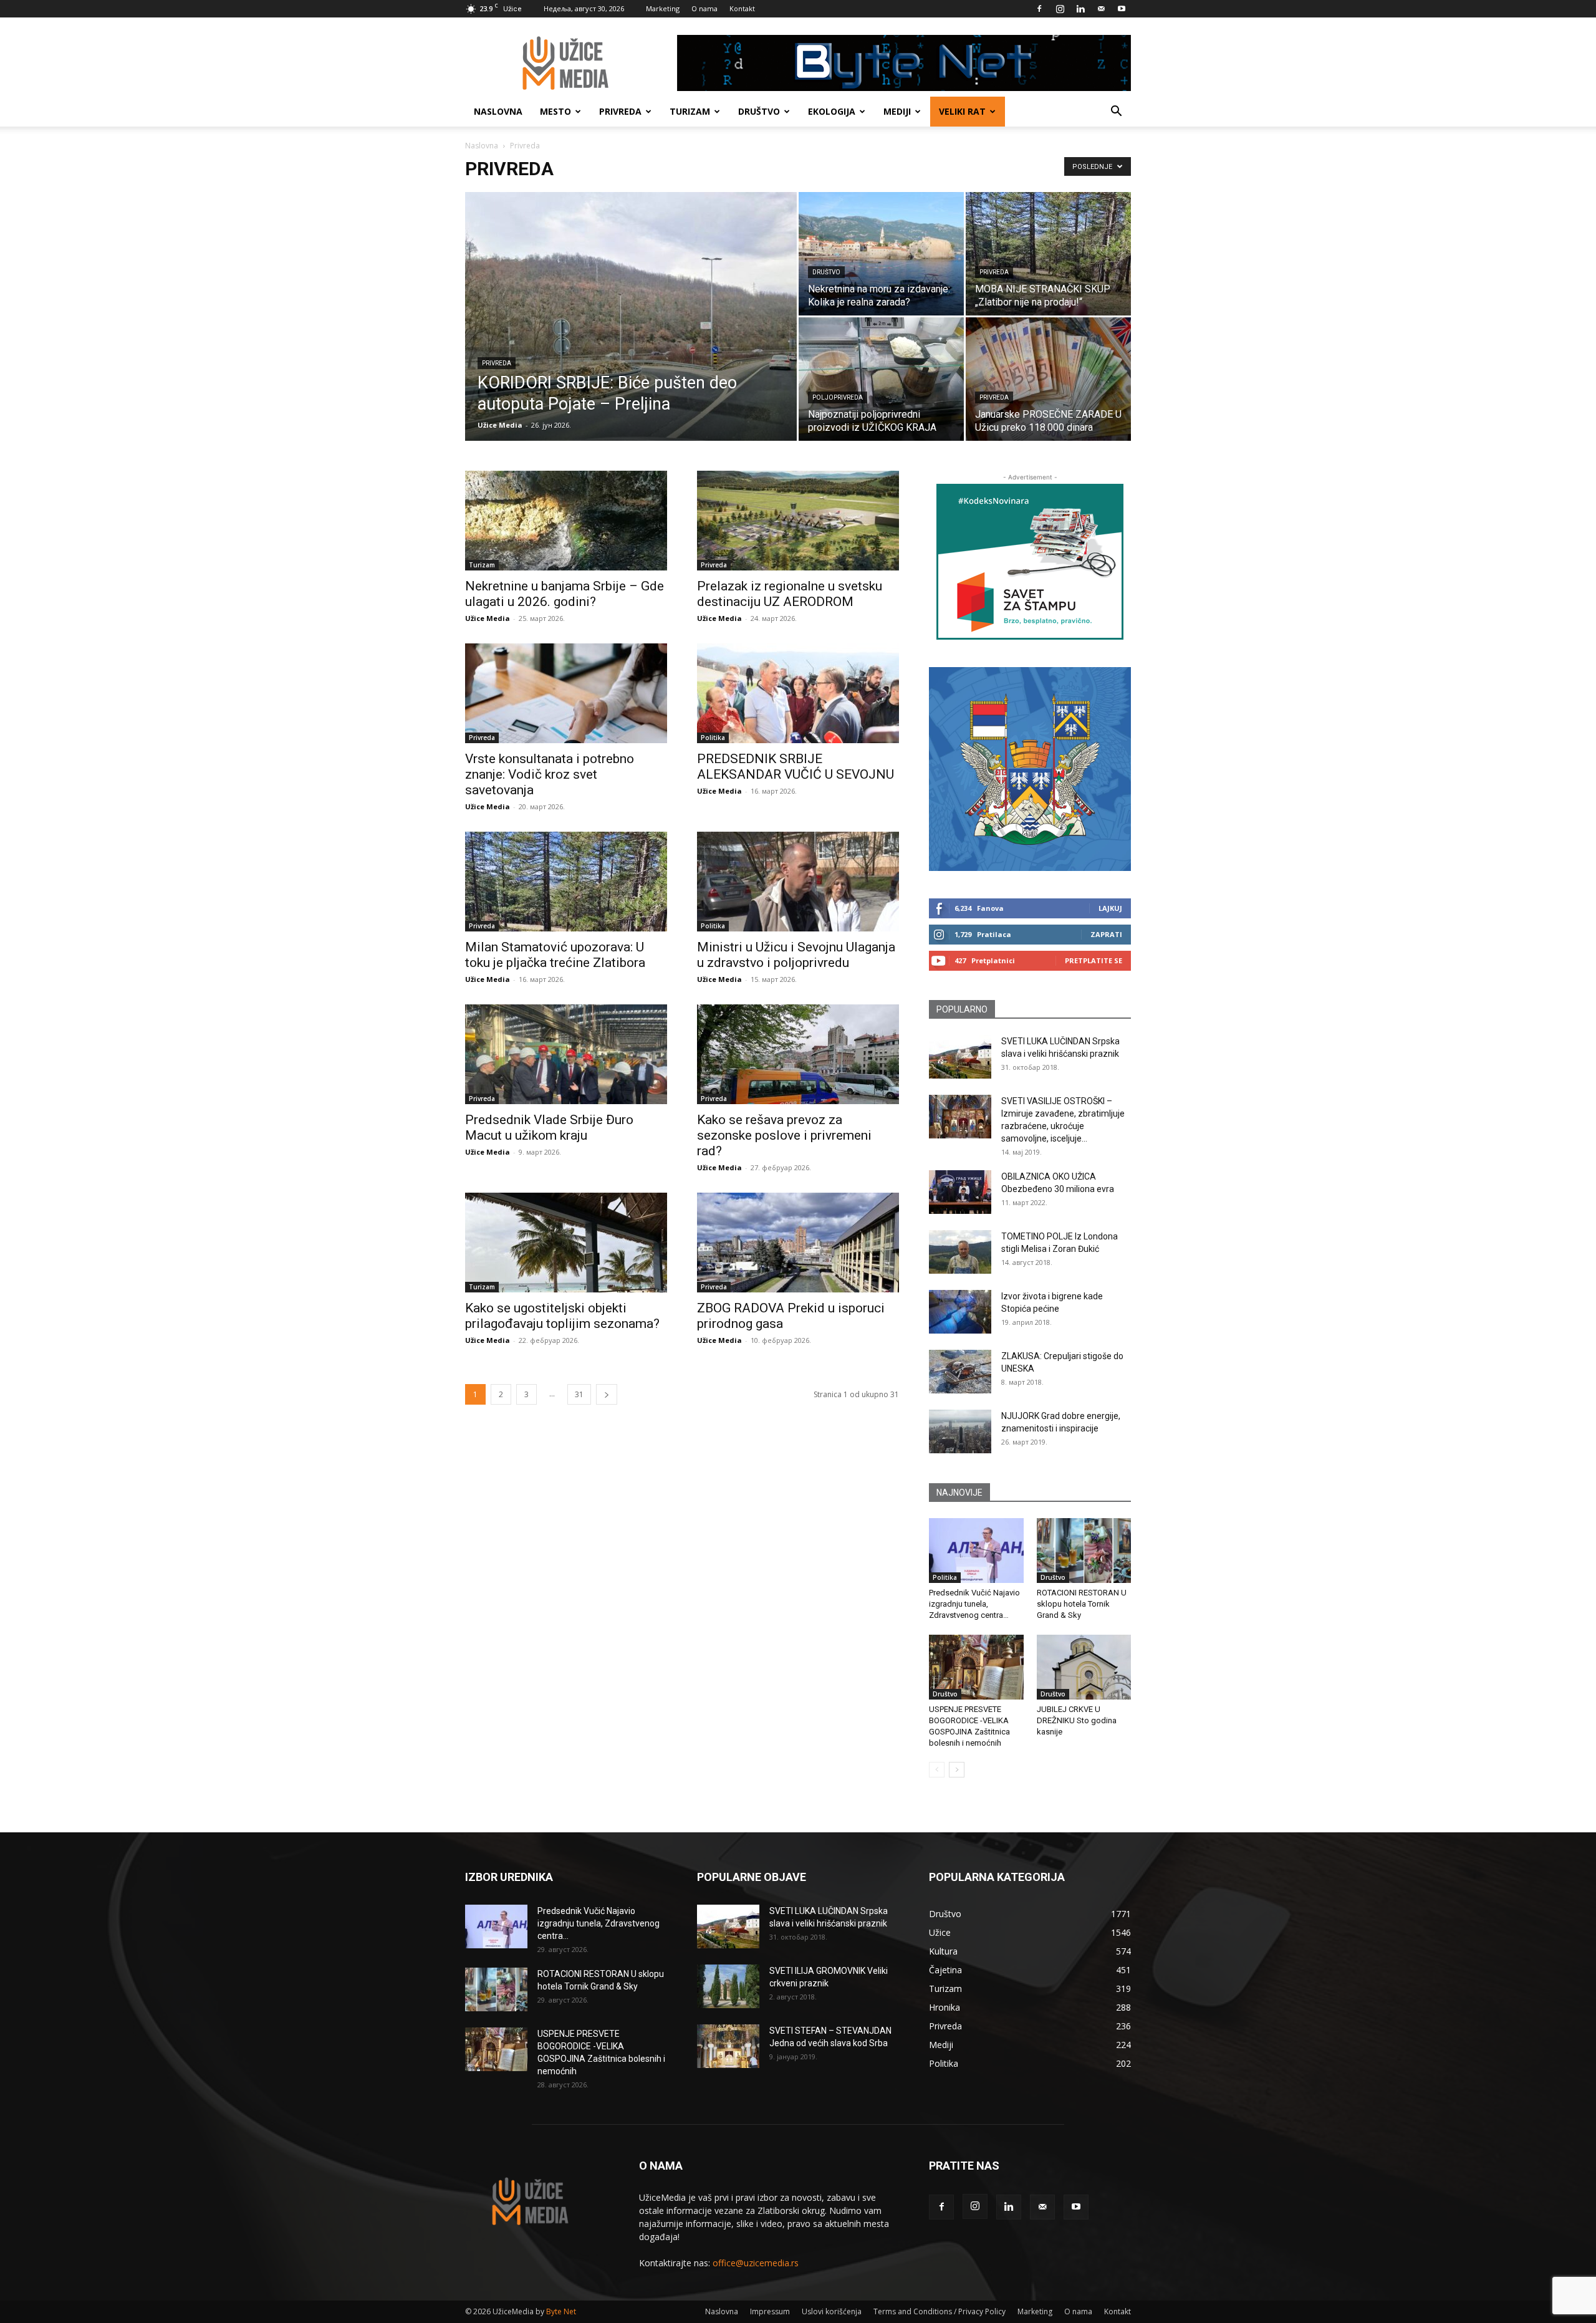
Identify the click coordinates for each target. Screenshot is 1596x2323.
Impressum (770, 2311)
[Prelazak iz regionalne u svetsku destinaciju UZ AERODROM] (798, 521)
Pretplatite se (1094, 960)
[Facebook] (1039, 9)
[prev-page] (937, 1770)
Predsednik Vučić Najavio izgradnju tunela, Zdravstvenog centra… (974, 1604)
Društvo (759, 111)
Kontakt (742, 8)
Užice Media (500, 425)
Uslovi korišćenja (832, 2311)
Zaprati (1106, 934)
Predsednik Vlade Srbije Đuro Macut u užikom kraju (549, 1128)
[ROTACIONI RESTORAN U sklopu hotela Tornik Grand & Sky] (1084, 1551)
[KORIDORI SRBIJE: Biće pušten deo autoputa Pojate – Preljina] (631, 336)
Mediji (897, 111)
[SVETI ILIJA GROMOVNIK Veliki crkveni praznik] (728, 1986)
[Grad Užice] (1030, 769)
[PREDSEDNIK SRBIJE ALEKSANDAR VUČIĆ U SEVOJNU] (798, 693)
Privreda (620, 111)
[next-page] (607, 1394)
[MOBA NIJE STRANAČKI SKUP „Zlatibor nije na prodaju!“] (1048, 254)
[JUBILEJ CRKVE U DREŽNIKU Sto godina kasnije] (1084, 1667)
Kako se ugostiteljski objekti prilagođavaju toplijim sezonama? (562, 1316)
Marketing (663, 8)
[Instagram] (1060, 9)
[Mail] (1101, 9)
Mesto (555, 111)
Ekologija (832, 111)
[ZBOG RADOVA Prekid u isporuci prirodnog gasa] (798, 1243)
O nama (704, 8)
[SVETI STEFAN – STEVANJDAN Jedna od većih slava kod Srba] (728, 2046)
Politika (713, 738)
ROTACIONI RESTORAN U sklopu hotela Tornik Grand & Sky (1082, 1604)
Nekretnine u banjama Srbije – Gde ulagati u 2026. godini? (565, 594)
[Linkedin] (1080, 9)
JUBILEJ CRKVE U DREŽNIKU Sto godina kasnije (1077, 1720)
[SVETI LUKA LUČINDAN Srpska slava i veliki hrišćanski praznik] (960, 1057)
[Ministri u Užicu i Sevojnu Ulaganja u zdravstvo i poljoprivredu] (798, 882)
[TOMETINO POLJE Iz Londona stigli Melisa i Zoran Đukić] (960, 1252)
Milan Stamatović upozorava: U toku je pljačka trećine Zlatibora (555, 955)
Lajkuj (1110, 908)
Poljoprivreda (838, 397)
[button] (1116, 113)
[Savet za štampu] (1030, 562)
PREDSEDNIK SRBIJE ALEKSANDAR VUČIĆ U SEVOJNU (796, 767)
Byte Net (561, 2311)
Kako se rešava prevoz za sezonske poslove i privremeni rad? (784, 1135)
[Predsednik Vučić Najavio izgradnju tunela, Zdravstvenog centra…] (976, 1551)
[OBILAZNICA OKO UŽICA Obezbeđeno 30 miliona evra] (960, 1192)
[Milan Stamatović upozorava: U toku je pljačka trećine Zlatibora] (566, 882)
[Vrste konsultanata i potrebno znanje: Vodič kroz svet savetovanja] (566, 693)
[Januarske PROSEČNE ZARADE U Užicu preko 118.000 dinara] (1048, 379)
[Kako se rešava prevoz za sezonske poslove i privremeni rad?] (798, 1054)
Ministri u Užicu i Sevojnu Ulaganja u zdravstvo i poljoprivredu (796, 955)
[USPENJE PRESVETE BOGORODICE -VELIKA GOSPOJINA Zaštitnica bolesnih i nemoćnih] (976, 1667)
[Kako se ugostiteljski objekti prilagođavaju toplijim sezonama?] (566, 1243)
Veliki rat (962, 111)
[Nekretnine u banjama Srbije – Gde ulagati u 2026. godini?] (566, 521)
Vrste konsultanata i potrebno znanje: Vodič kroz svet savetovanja (550, 774)
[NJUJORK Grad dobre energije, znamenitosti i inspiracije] (960, 1431)
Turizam (690, 111)
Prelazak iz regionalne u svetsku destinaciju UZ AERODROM (790, 594)
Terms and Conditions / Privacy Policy (940, 2311)
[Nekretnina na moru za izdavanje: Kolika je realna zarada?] (881, 254)
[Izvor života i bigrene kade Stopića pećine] (960, 1312)
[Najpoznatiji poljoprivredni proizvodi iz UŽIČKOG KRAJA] (881, 379)
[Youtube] (1122, 9)
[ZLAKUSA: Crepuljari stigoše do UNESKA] (960, 1372)
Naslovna (498, 111)
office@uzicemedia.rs (756, 2263)
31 (579, 1394)
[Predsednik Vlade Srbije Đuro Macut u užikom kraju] (566, 1054)
